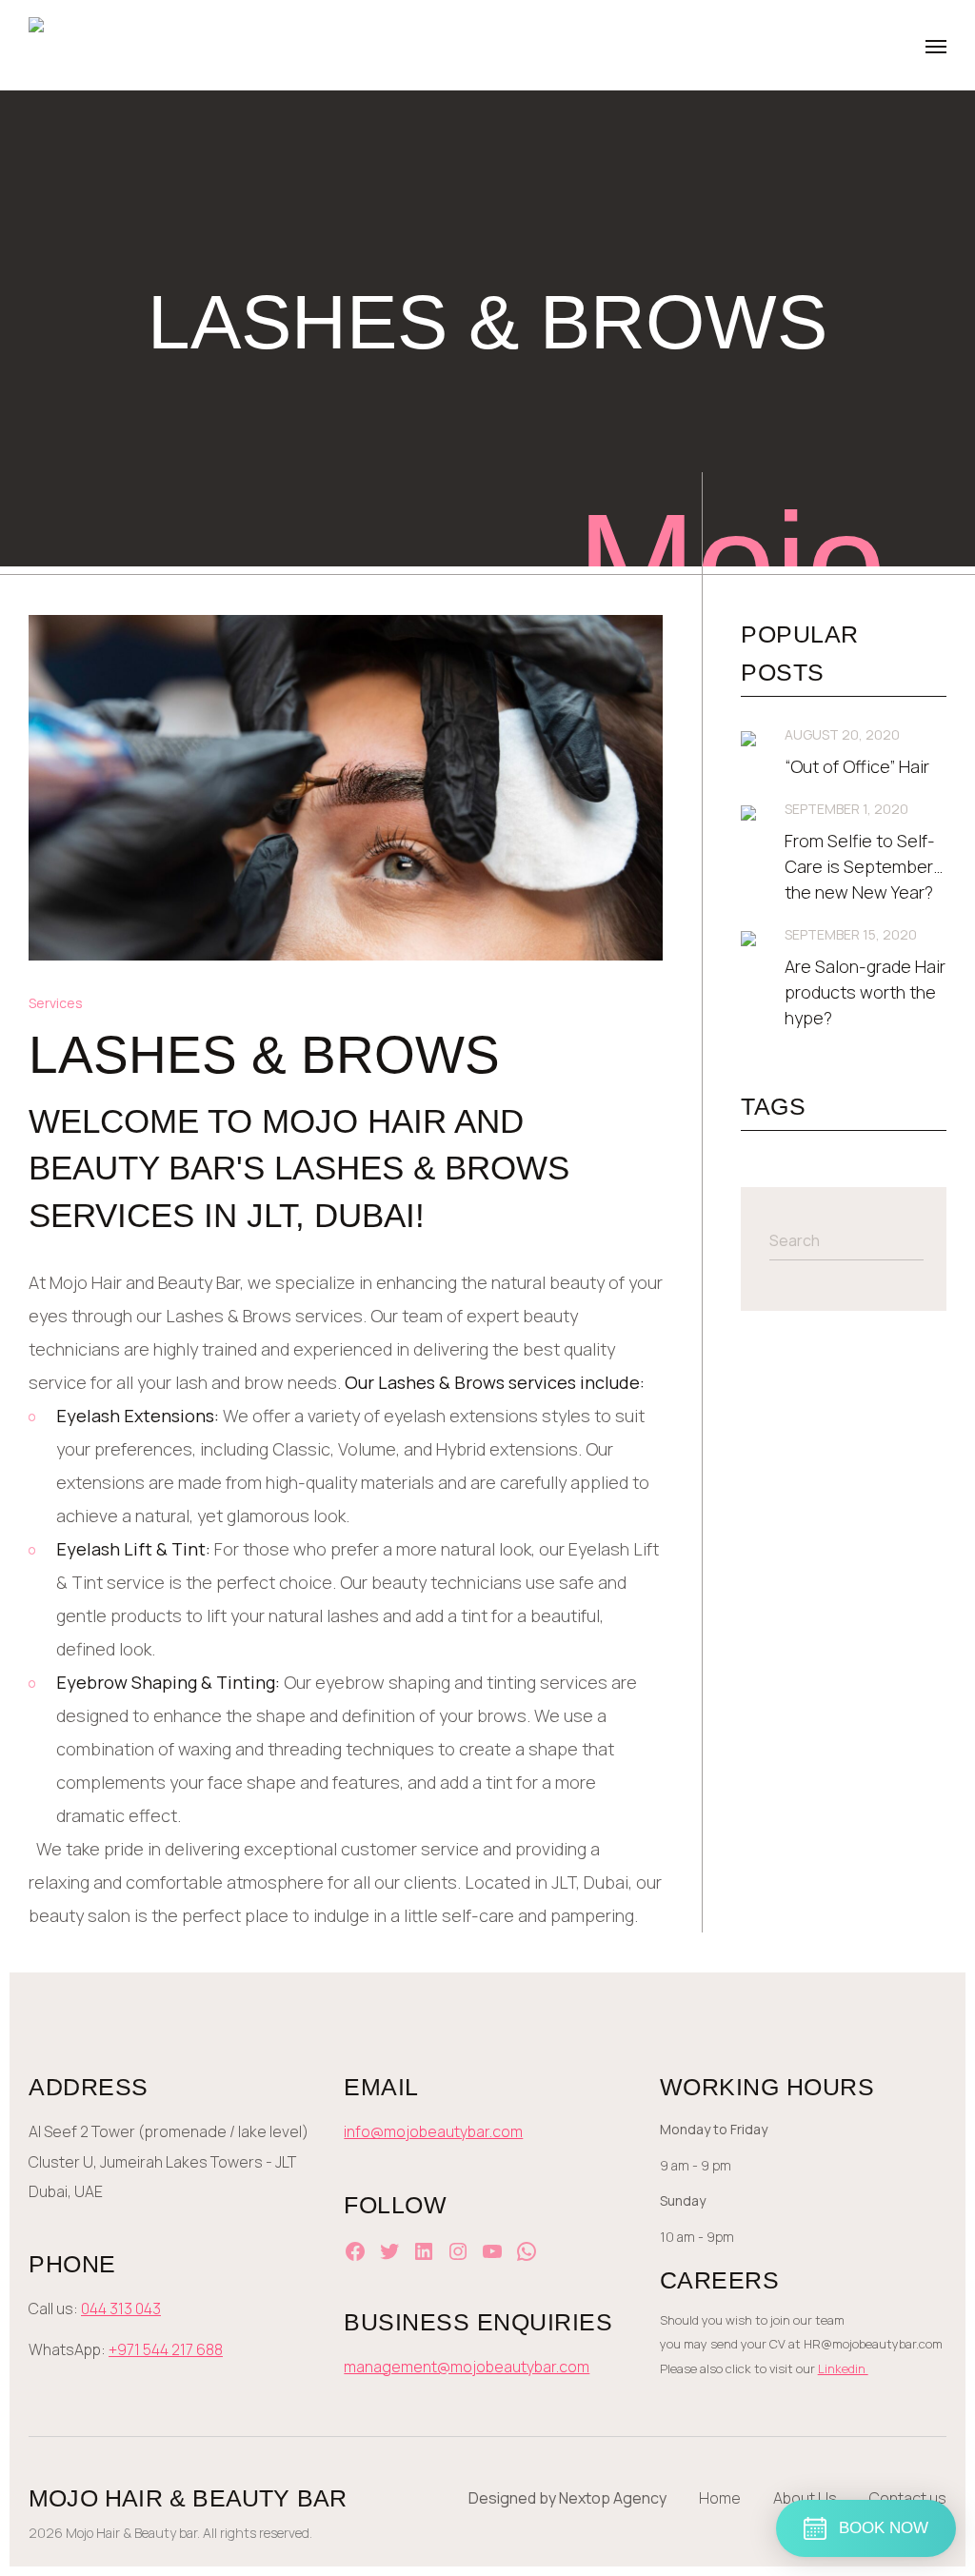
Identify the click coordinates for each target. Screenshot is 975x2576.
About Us (805, 2498)
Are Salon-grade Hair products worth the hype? (865, 992)
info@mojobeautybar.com (433, 2131)
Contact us (908, 2498)
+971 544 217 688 (166, 2349)
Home (720, 2498)
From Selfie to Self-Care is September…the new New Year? (864, 866)
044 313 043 (121, 2308)
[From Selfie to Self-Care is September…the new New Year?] (748, 813)
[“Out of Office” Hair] (748, 739)
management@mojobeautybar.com (467, 2367)
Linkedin (843, 2368)
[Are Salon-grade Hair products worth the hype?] (748, 939)
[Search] (917, 1240)
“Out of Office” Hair (857, 766)
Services (56, 1003)
